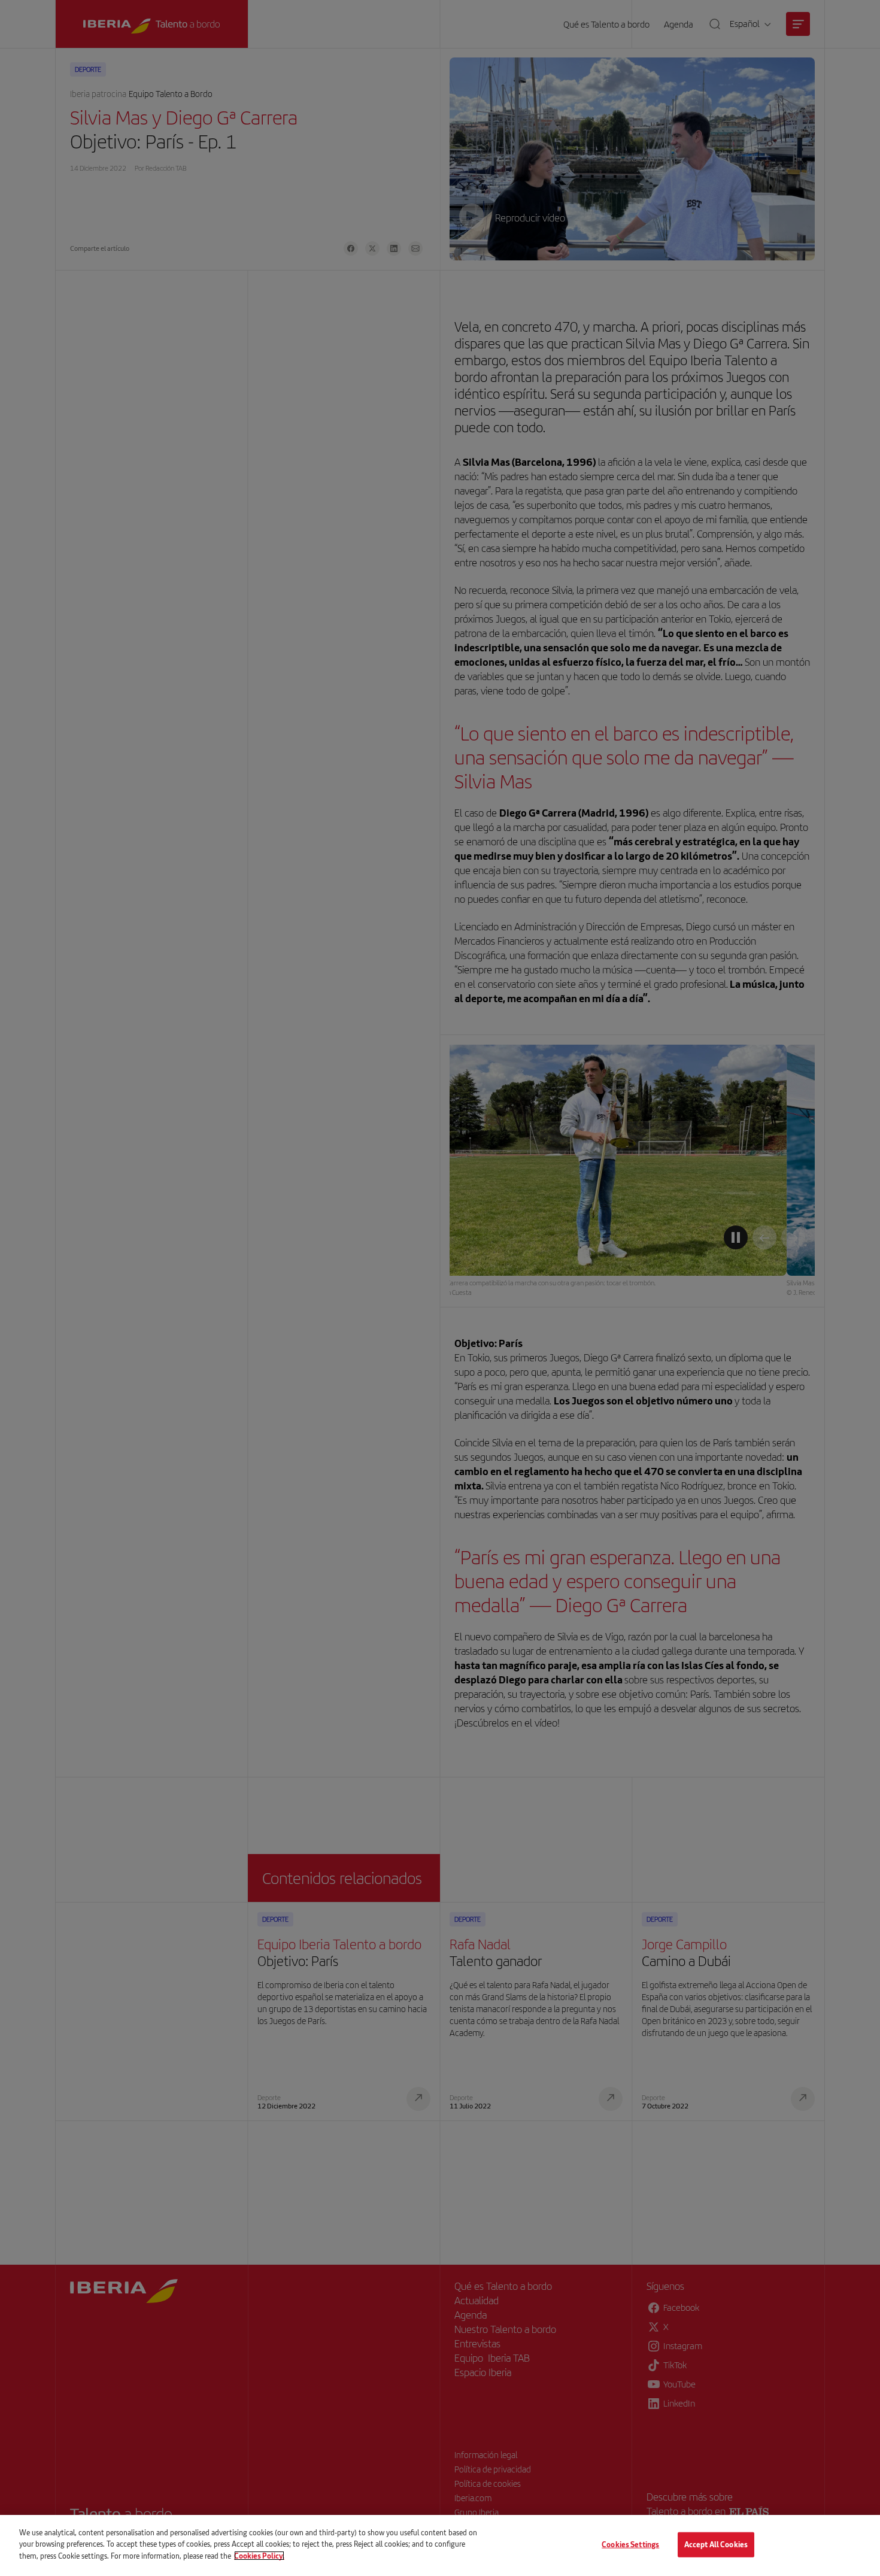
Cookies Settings (630, 2544)
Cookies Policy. (259, 2556)
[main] (440, 2545)
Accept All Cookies (716, 2544)
